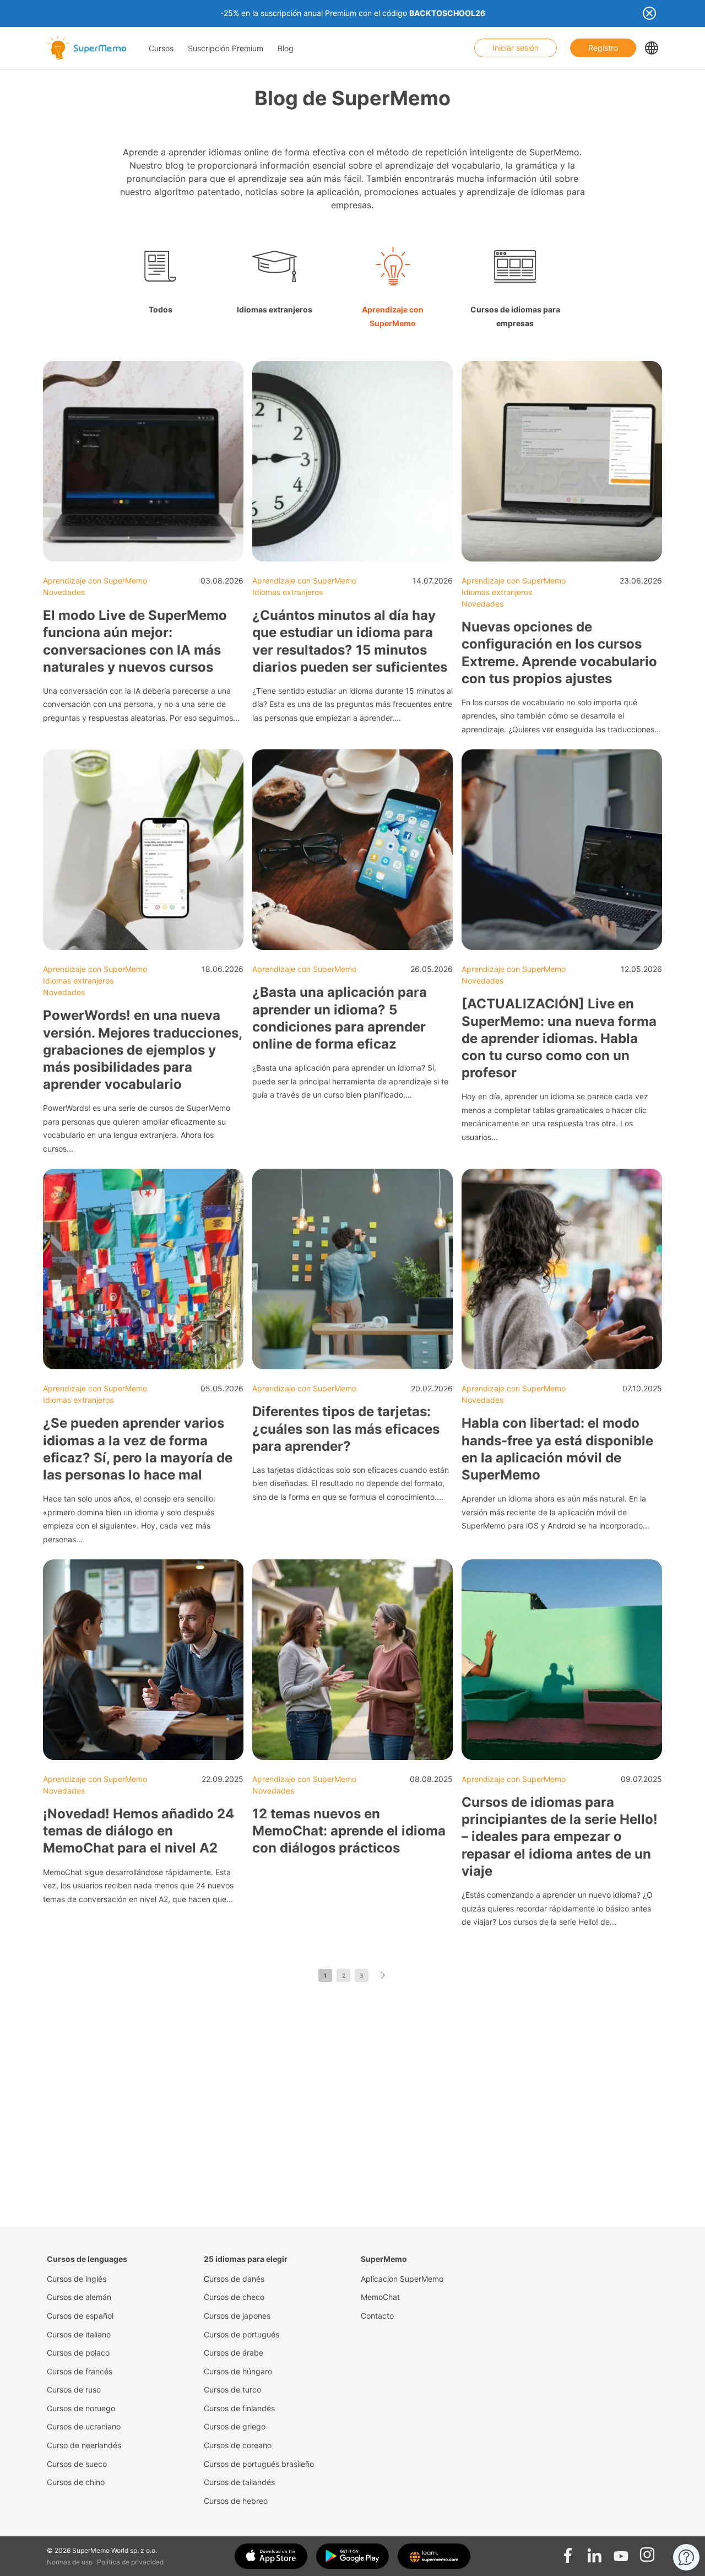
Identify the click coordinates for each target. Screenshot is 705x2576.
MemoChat (380, 2297)
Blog (286, 48)
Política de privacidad (130, 2562)
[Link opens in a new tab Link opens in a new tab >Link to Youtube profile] (621, 2552)
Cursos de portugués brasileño (259, 2464)
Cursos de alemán (79, 2297)
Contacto (377, 2316)
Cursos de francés (80, 2371)
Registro (603, 48)
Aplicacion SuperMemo (402, 2279)
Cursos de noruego (81, 2408)
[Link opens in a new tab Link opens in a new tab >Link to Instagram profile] (647, 2552)
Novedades (64, 592)
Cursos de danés (234, 2279)
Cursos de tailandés (239, 2482)
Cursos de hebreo (236, 2501)
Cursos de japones (237, 2316)
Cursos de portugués (242, 2334)
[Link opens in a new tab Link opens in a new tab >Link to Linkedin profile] (594, 2552)
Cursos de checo (234, 2297)
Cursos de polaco (78, 2353)
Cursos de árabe (234, 2353)
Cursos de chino (76, 2482)
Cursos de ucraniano (84, 2426)
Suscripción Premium (226, 48)
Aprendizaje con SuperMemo (95, 580)
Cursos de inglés (77, 2279)
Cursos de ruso (74, 2389)
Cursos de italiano (79, 2334)
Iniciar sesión (516, 48)
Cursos (161, 48)
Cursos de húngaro (238, 2371)
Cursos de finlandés (239, 2408)
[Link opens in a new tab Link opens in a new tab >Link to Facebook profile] (568, 2552)
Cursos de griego (235, 2426)
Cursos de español (80, 2316)
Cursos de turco (232, 2389)
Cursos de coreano (238, 2445)
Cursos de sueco (77, 2464)
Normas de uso (70, 2562)
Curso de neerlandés (84, 2445)
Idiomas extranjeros (288, 592)
